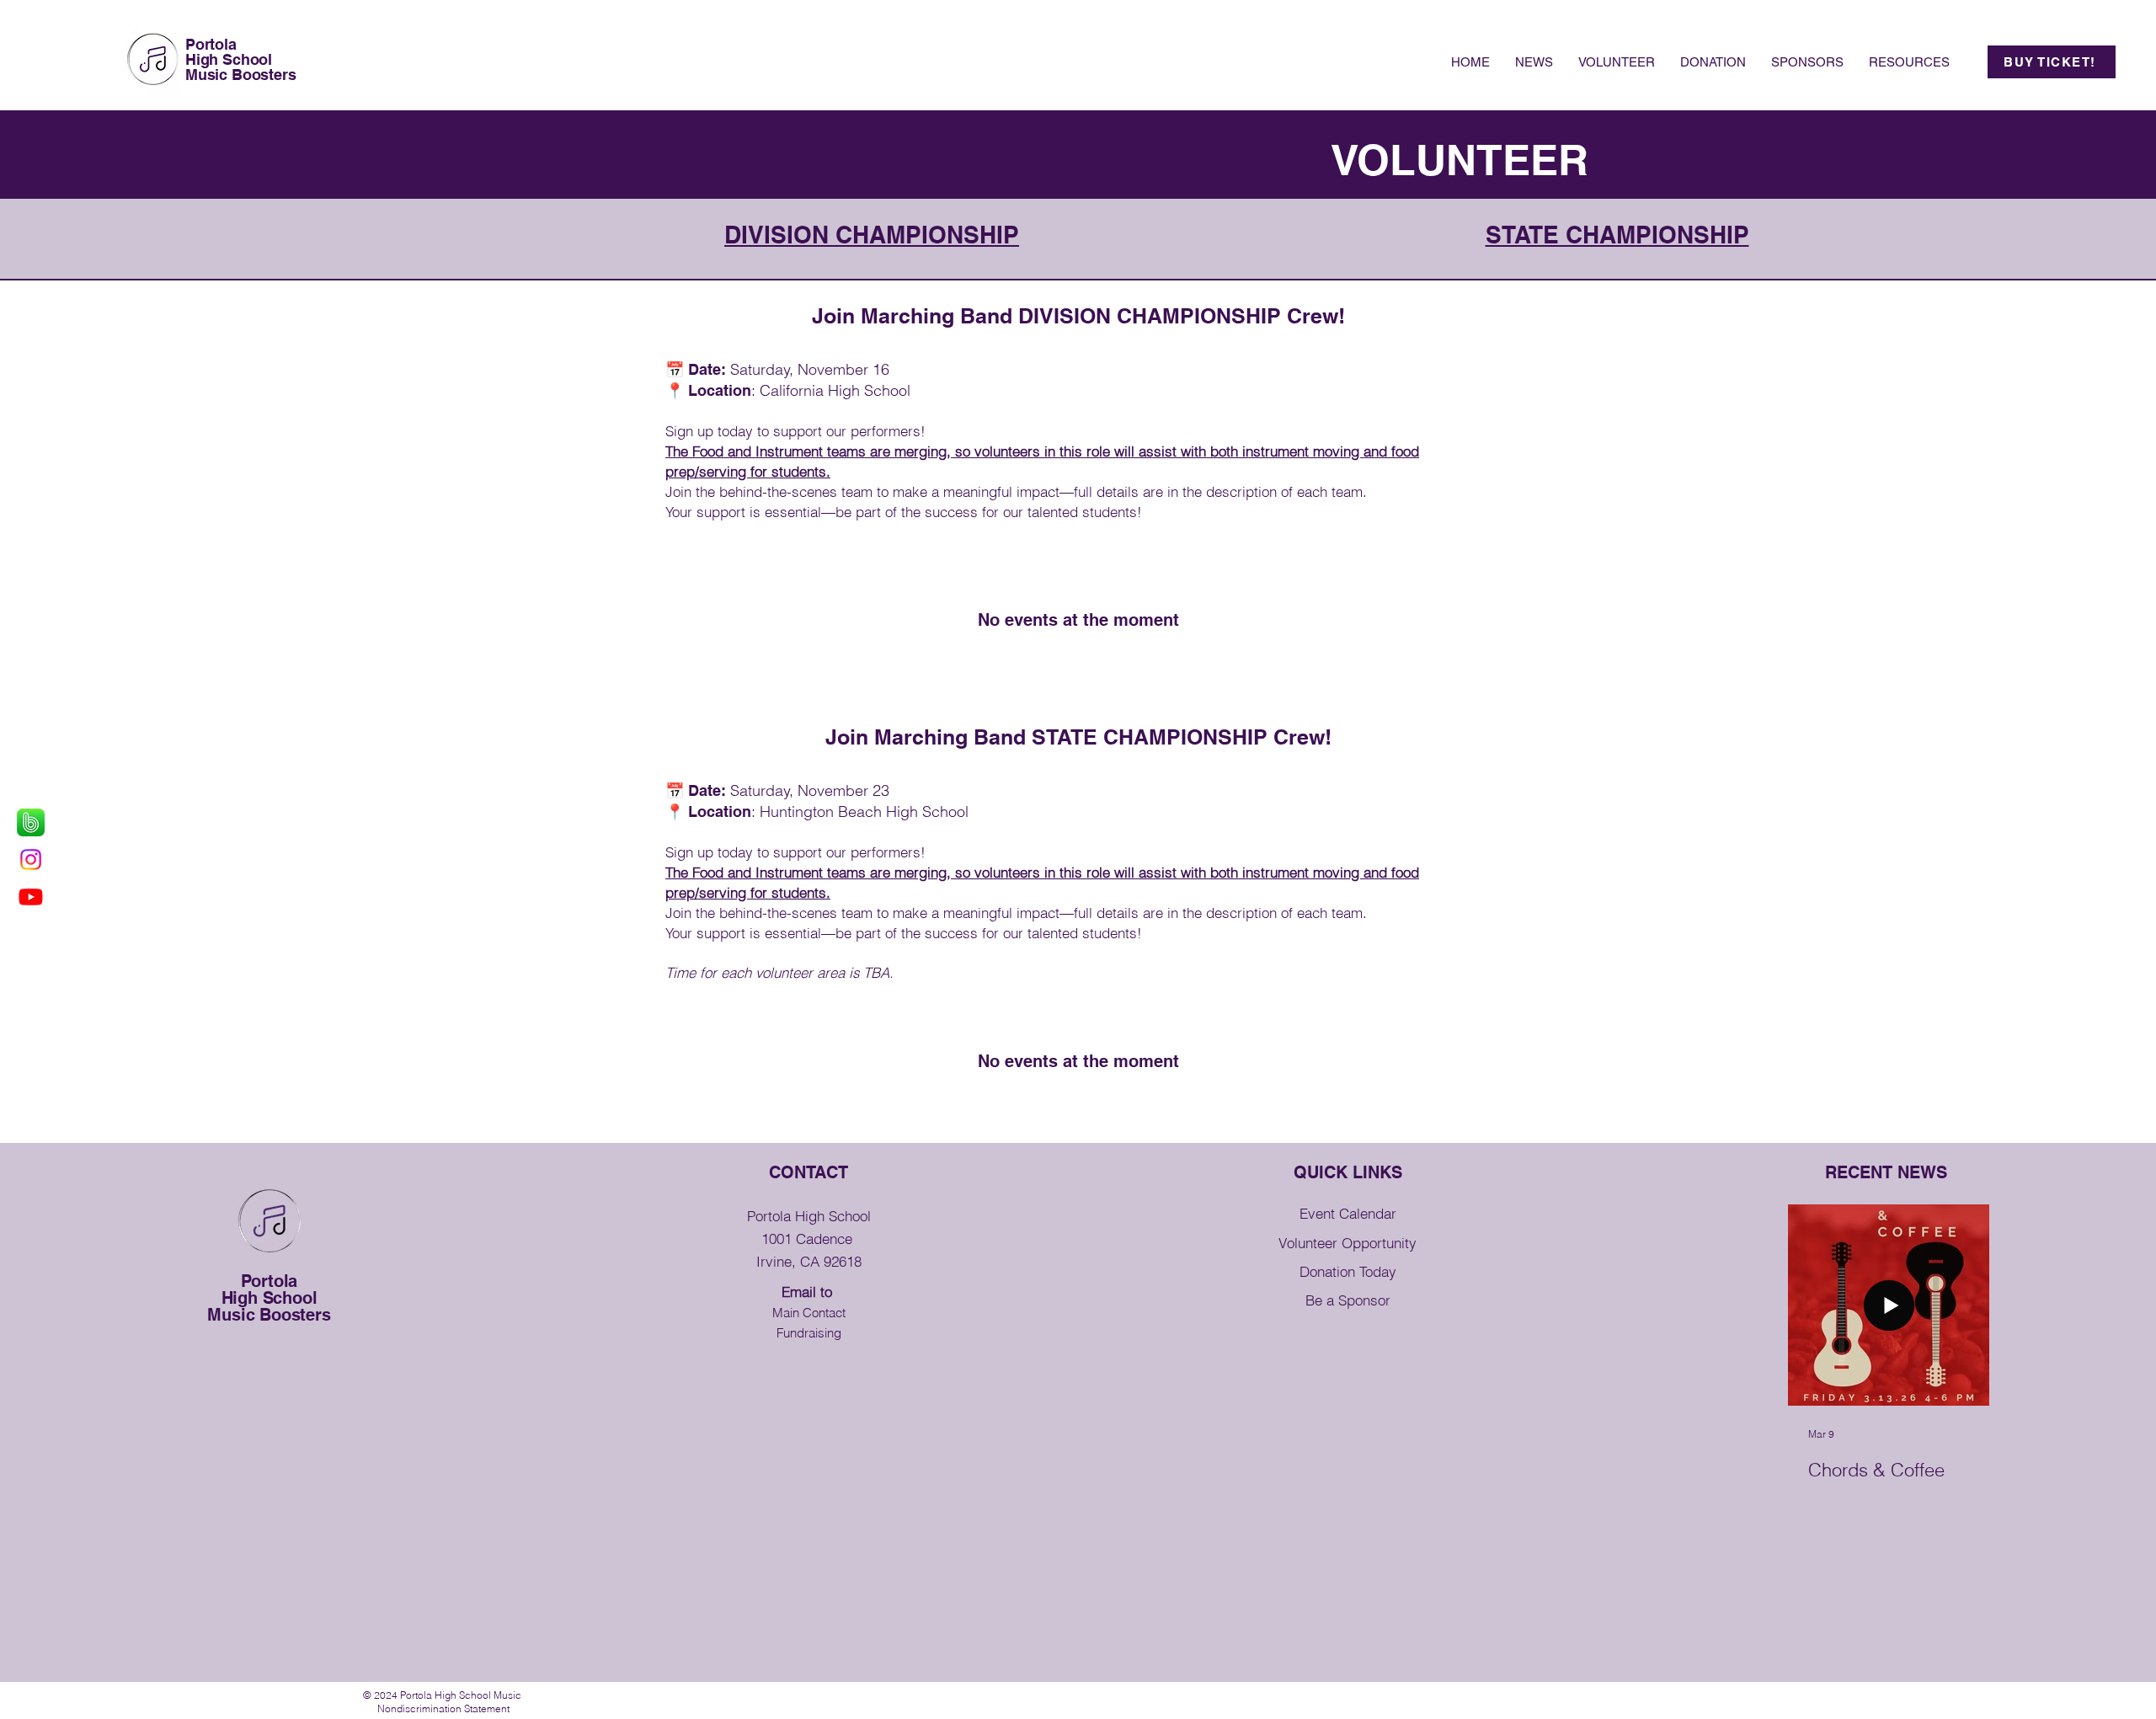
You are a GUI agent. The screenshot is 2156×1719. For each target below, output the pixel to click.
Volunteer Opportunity (1347, 1243)
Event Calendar (1348, 1213)
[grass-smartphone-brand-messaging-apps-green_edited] (31, 822)
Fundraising (809, 1333)
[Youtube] (31, 897)
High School (229, 59)
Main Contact (809, 1313)
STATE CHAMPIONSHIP (1617, 235)
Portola (211, 44)
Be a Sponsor (1348, 1300)
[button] (1909, 62)
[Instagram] (31, 859)
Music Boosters (240, 75)
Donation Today (1348, 1271)
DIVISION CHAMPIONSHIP (872, 235)
